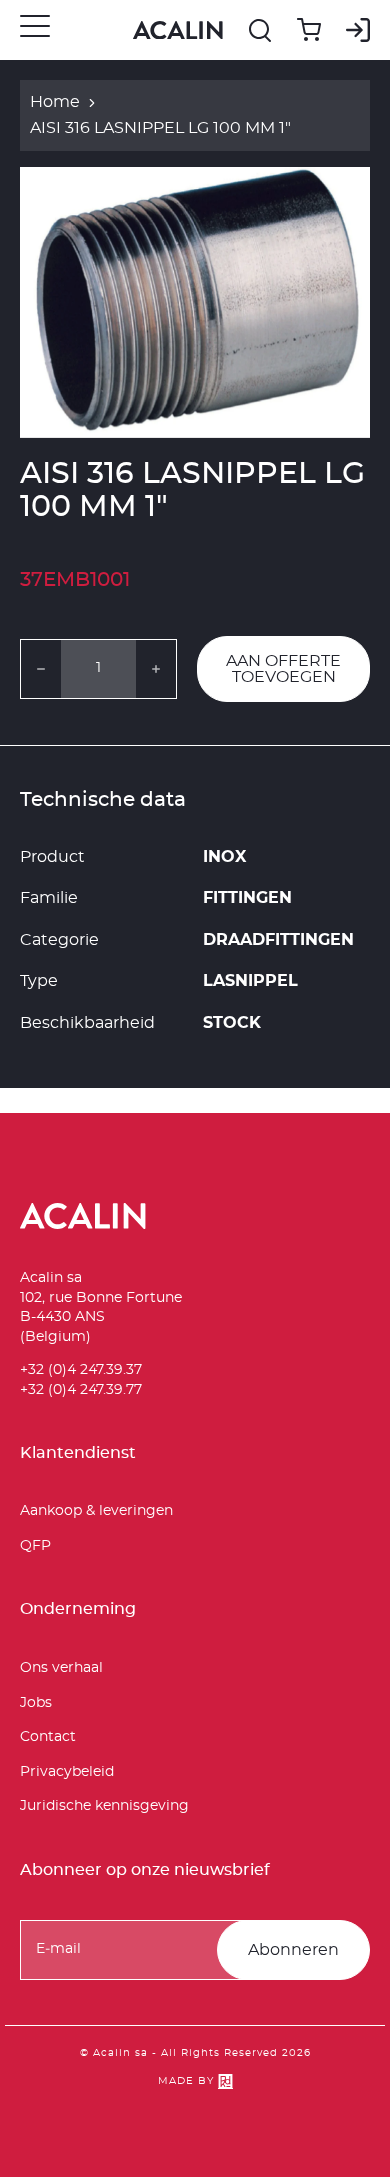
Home (55, 102)
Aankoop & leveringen (96, 1511)
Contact (48, 1737)
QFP (35, 1546)
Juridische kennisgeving (104, 1806)
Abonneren (293, 1950)
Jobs (36, 1703)
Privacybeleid (67, 1772)
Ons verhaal (61, 1668)
